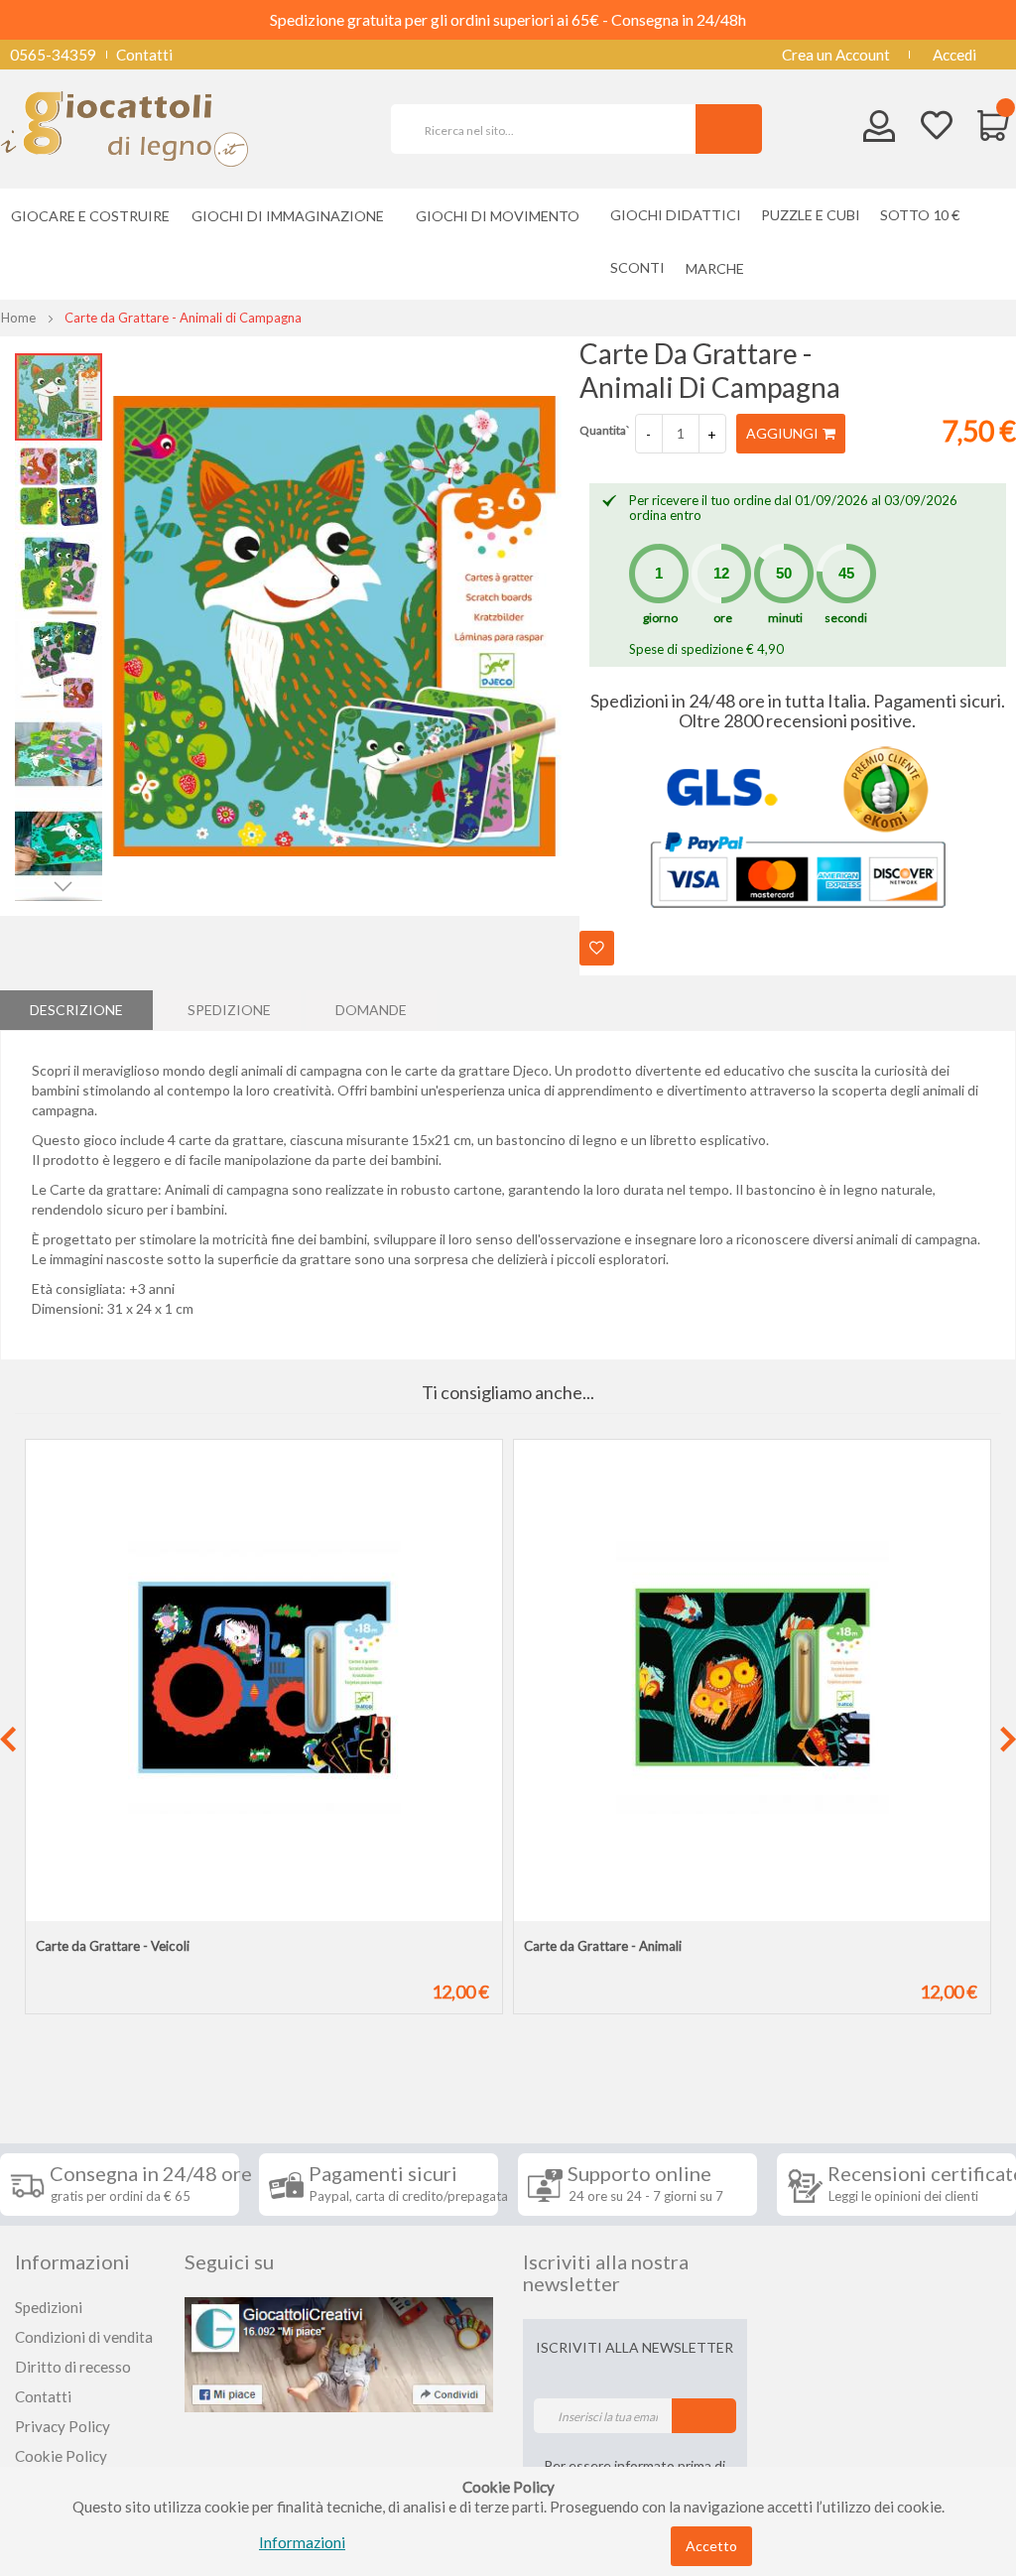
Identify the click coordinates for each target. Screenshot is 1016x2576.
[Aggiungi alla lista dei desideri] (597, 948)
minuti (785, 618)
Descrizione (76, 1010)
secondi (846, 618)
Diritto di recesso (73, 2367)
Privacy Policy (63, 2426)
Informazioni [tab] (72, 2261)
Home (18, 318)
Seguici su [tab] (229, 2261)
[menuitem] (720, 268)
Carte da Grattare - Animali (603, 1946)
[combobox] (552, 129)
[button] (60, 485)
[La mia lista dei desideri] (937, 128)
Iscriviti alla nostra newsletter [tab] (606, 2272)
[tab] (76, 1010)
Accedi (954, 55)
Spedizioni (49, 2307)
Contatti (144, 55)
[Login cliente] (880, 130)
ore (723, 618)
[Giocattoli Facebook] (339, 2353)
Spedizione (229, 1010)
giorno (660, 618)
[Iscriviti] (704, 2416)
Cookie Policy (61, 2456)
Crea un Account (836, 55)
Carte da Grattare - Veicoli (113, 1946)
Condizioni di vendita (84, 2337)
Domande (371, 1010)
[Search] (729, 129)
